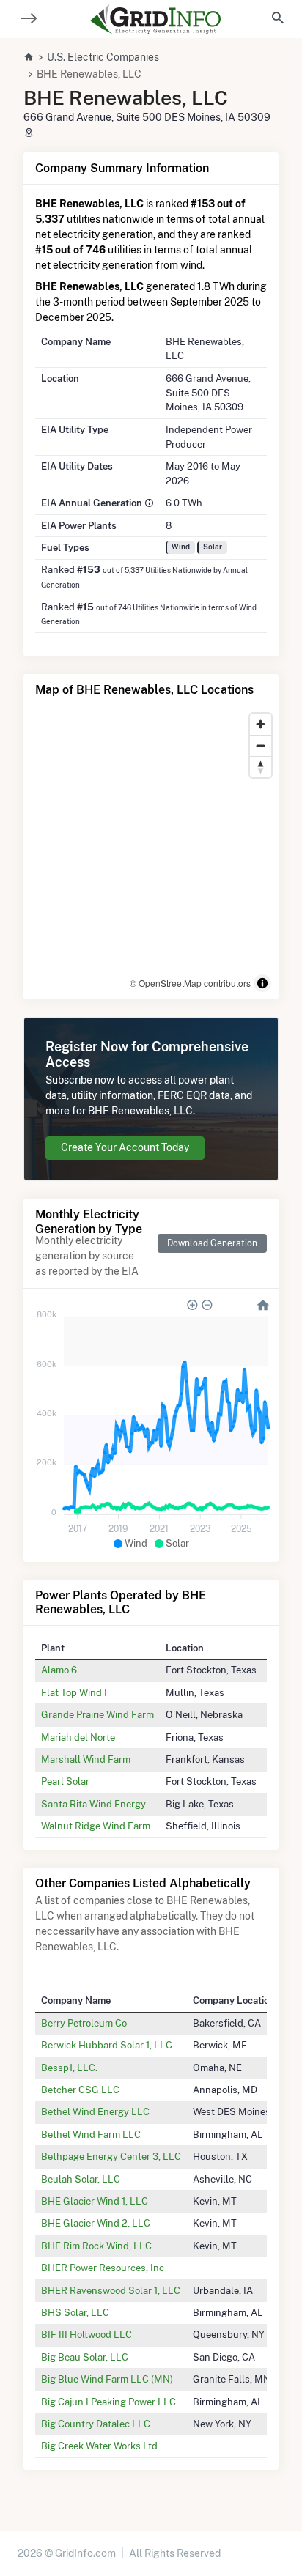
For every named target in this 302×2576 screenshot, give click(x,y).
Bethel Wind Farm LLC (91, 2134)
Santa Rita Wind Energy (93, 1804)
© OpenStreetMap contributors (190, 983)
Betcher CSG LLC (80, 2090)
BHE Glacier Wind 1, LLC (95, 2201)
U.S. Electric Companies (103, 57)
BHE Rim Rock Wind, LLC (96, 2246)
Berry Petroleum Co (84, 2023)
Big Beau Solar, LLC (85, 2357)
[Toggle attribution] (262, 983)
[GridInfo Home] (155, 19)
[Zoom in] (261, 724)
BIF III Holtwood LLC (86, 2334)
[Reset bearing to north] (261, 767)
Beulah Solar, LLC (81, 2179)
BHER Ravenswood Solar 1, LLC (111, 2290)
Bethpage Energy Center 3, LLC (111, 2156)
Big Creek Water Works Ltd (99, 2446)
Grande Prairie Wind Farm (97, 1714)
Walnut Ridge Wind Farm (96, 1826)
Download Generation (212, 1243)
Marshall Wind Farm (86, 1759)
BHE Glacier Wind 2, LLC (96, 2223)
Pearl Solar (65, 1781)
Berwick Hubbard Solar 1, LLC (107, 2045)
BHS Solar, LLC (75, 2312)
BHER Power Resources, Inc (103, 2268)
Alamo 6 (59, 1670)
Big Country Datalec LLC (96, 2424)
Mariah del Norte (78, 1737)
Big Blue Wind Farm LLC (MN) (107, 2379)
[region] (151, 853)
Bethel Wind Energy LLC (95, 2111)
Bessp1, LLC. (69, 2068)
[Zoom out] (261, 745)
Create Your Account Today (125, 1147)
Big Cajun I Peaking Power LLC (108, 2402)
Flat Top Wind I (74, 1692)
